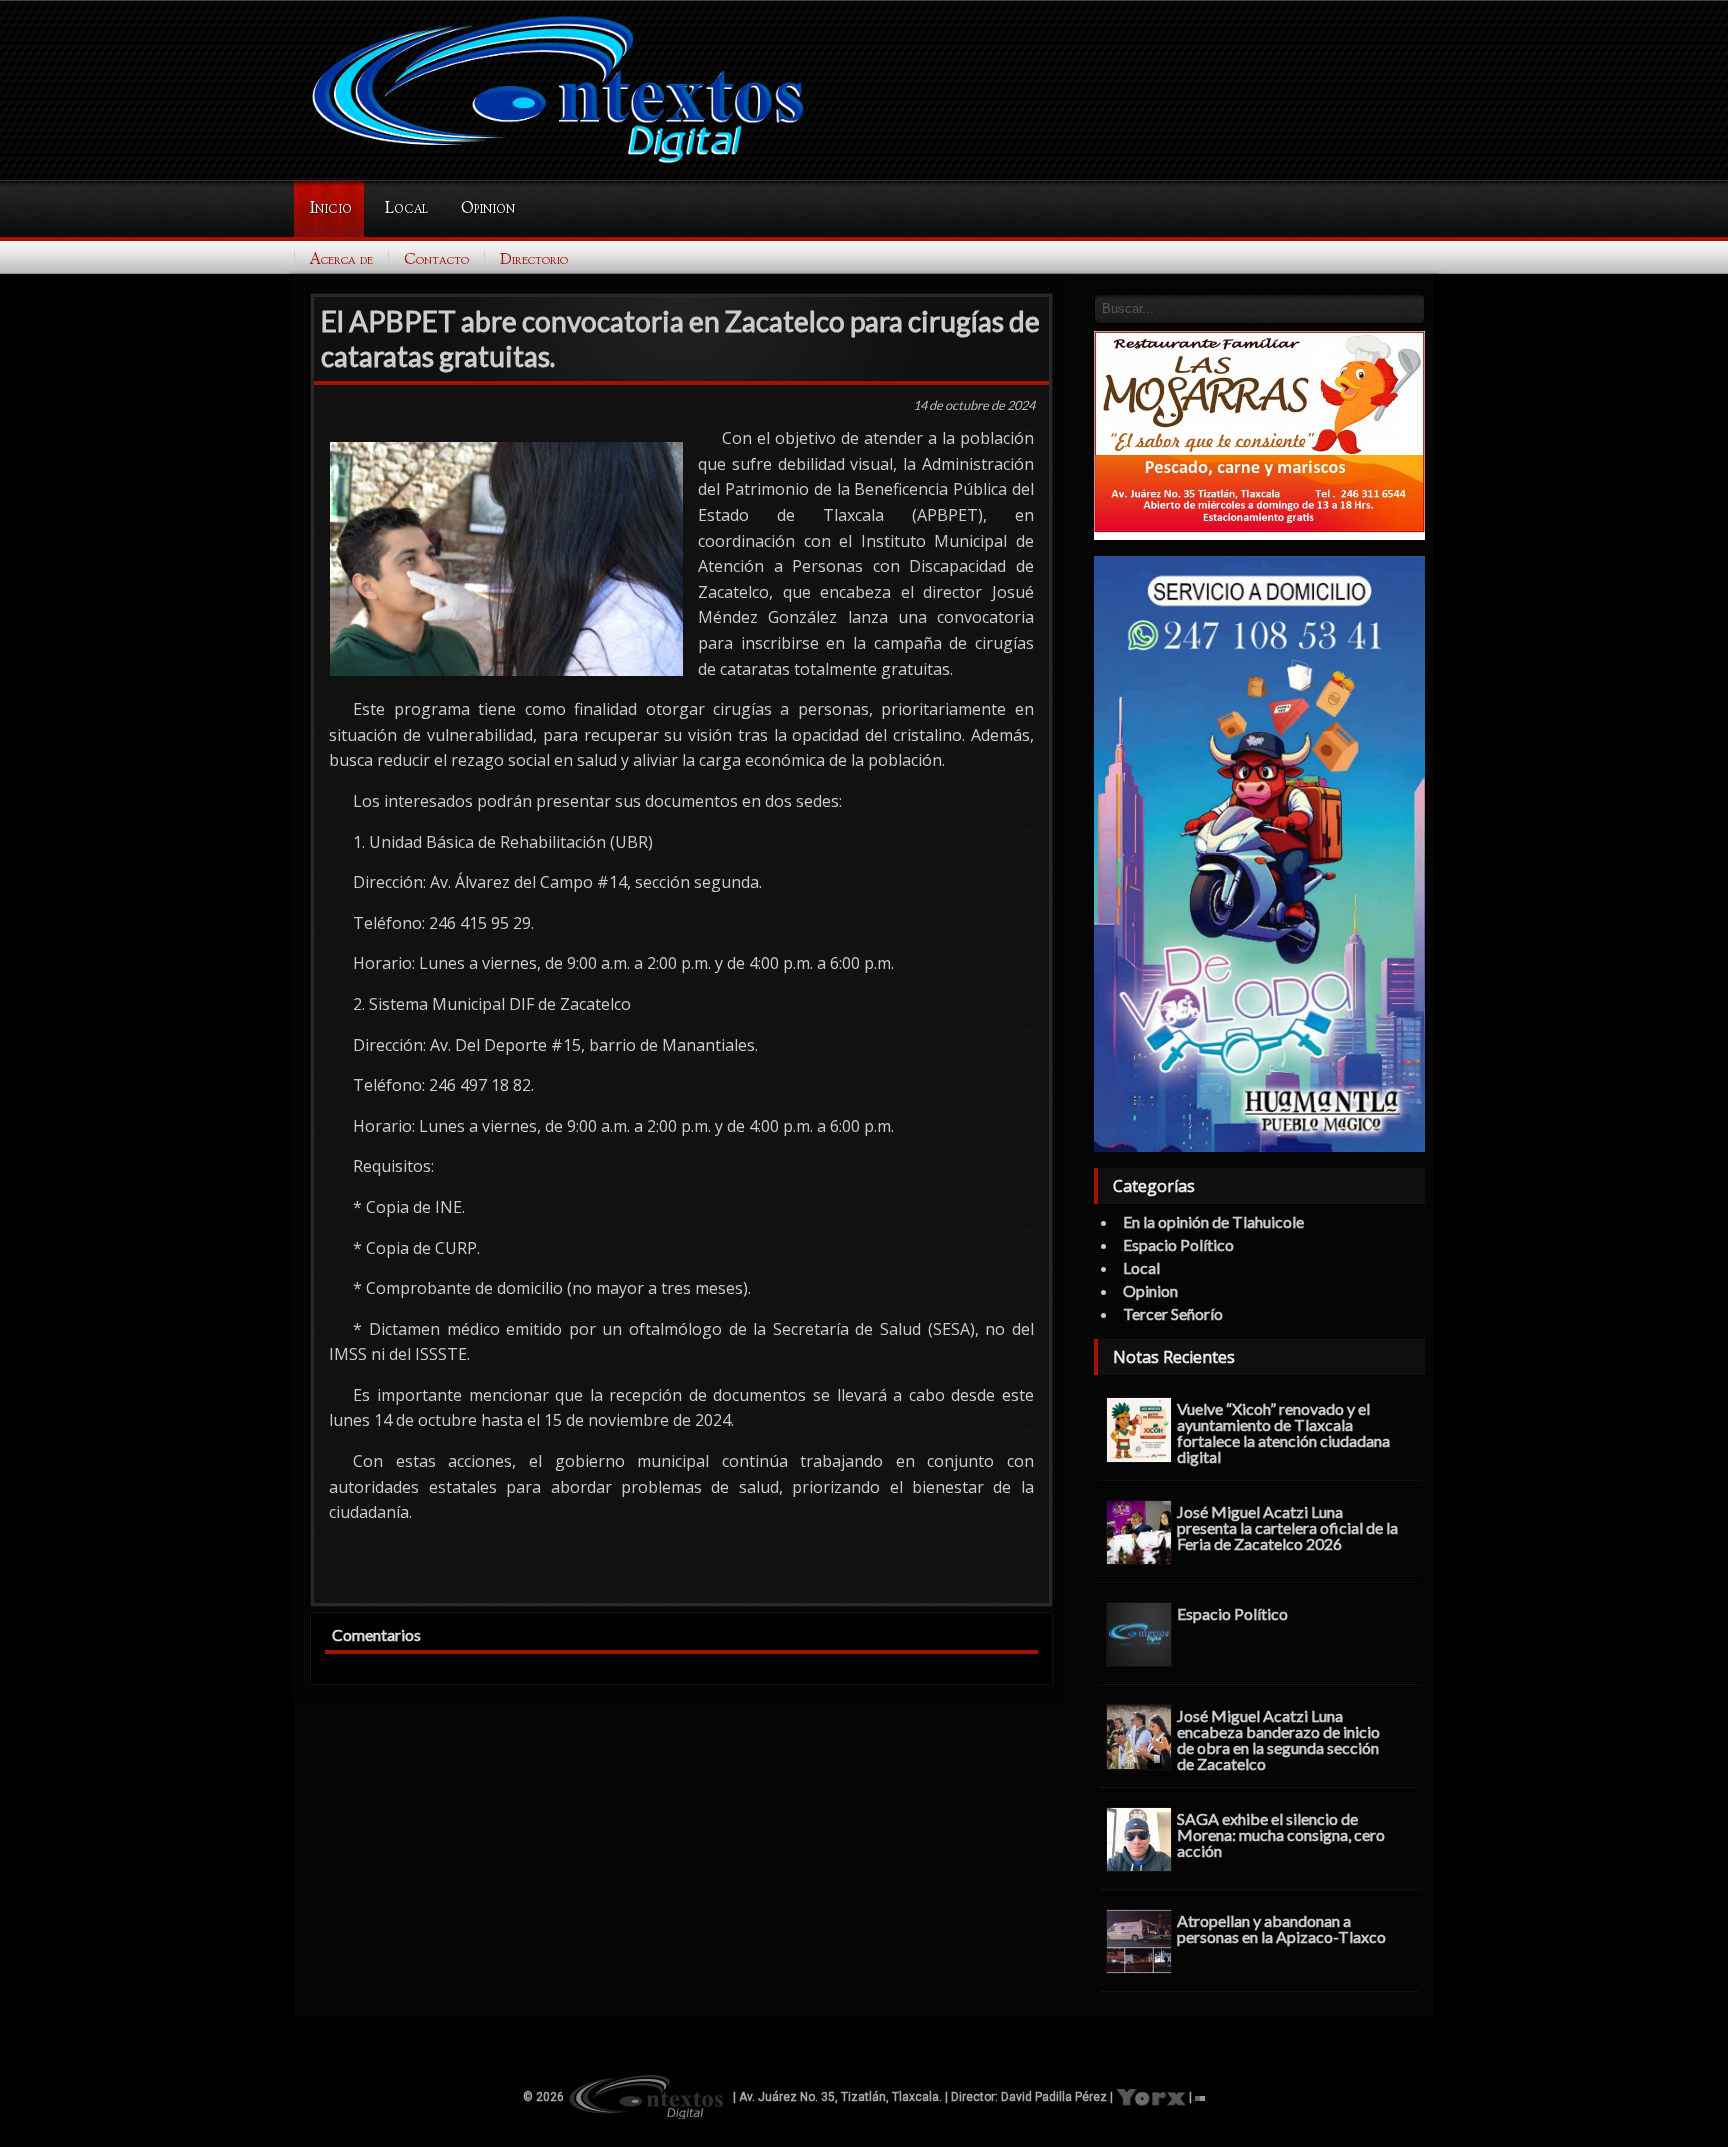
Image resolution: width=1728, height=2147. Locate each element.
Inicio (330, 208)
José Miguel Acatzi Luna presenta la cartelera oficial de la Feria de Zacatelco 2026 (1287, 1527)
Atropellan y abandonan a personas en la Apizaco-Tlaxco (1281, 1928)
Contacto (436, 259)
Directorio (534, 259)
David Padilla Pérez (1054, 2097)
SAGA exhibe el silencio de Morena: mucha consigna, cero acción (1281, 1834)
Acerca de (341, 259)
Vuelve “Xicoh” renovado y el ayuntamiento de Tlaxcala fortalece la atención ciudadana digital (1283, 1432)
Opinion (488, 208)
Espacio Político (1178, 1244)
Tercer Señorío (1173, 1313)
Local (406, 208)
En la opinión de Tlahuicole (1213, 1221)
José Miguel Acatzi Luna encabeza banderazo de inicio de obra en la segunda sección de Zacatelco (1278, 1739)
